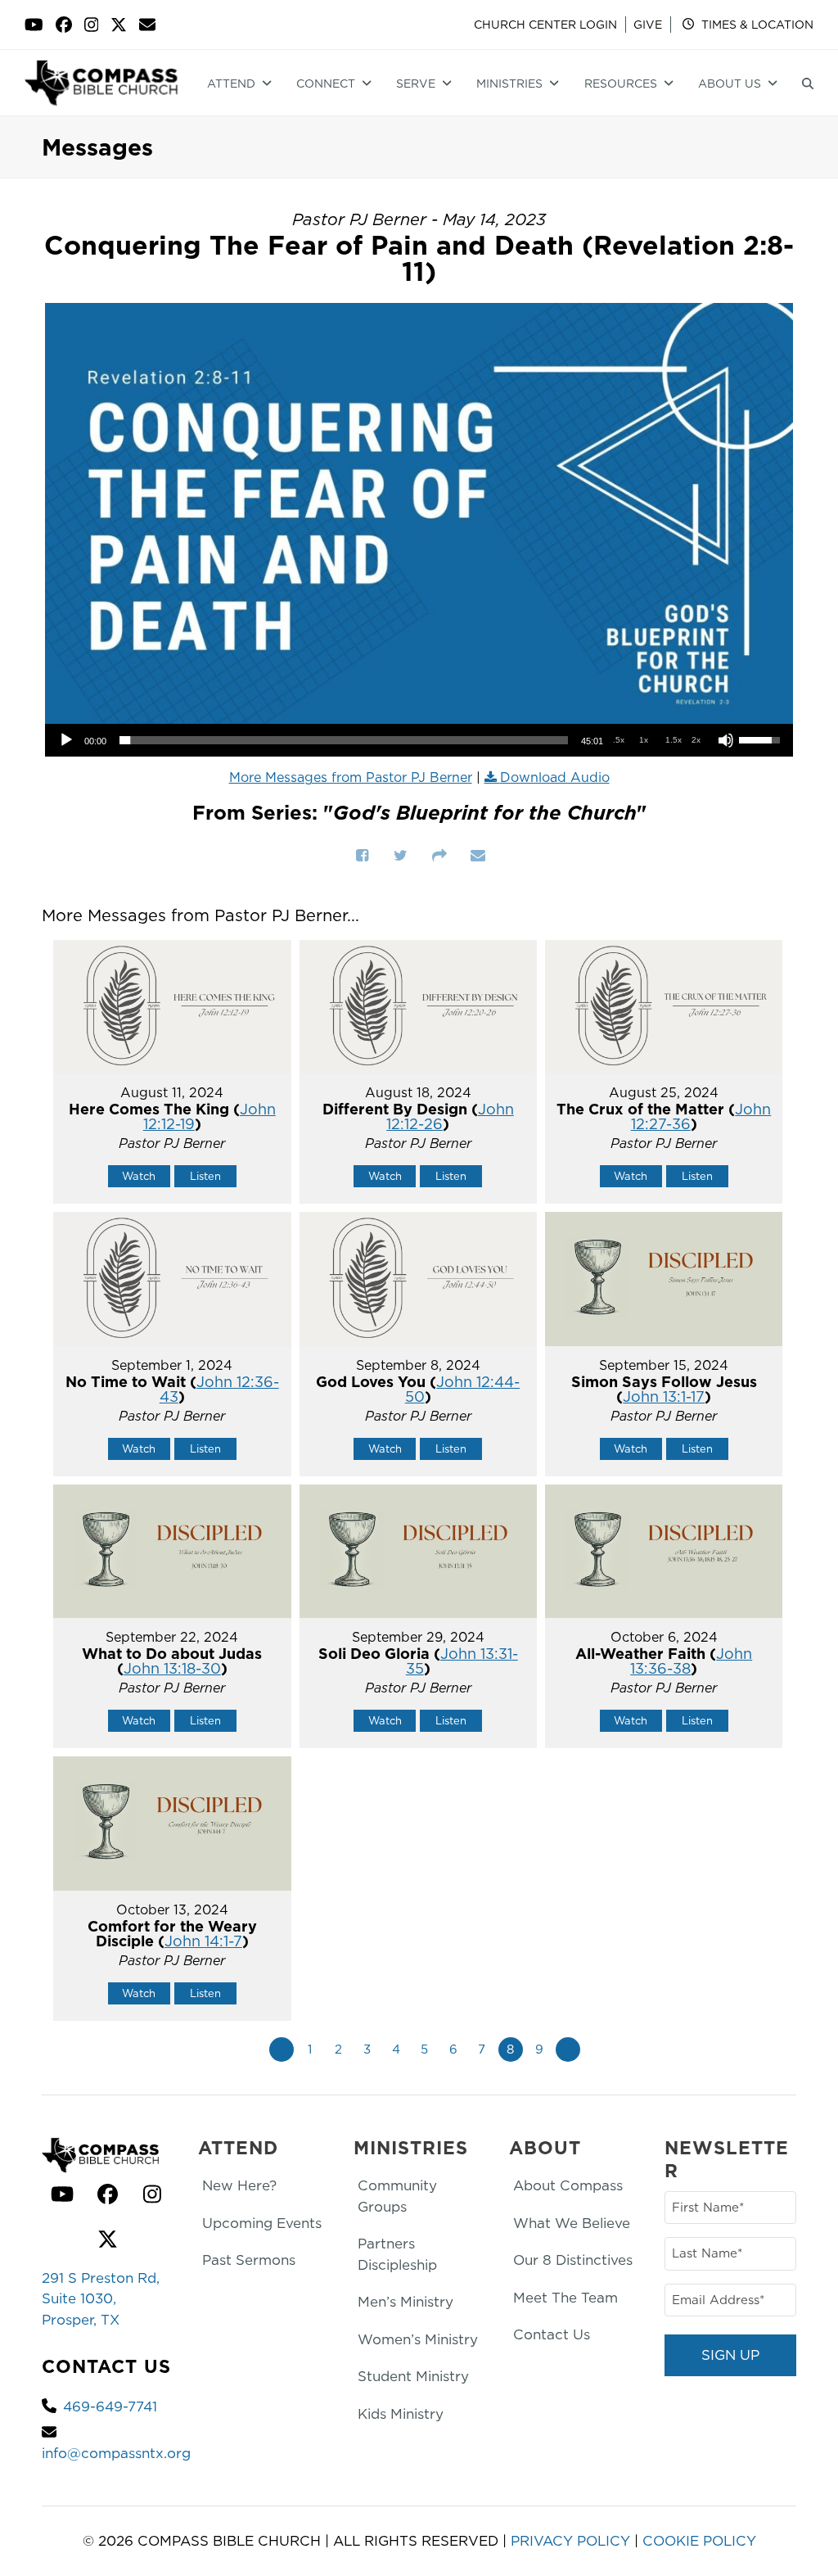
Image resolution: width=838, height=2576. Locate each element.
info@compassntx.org (116, 2453)
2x (696, 740)
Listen (205, 1176)
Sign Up (730, 2355)
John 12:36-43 (219, 1389)
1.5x (674, 740)
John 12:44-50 (463, 1389)
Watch (139, 1176)
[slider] (344, 740)
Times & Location (756, 25)
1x (644, 740)
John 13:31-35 (462, 1661)
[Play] (66, 740)
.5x (619, 740)
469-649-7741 (110, 2407)
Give (648, 25)
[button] (808, 83)
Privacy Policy (570, 2541)
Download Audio (555, 777)
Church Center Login (545, 25)
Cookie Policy (699, 2541)
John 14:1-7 (203, 1941)
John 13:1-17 (664, 1396)
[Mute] (726, 740)
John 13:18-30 (172, 1668)
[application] (419, 740)
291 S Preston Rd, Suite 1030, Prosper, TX (101, 2299)
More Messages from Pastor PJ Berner (351, 777)
